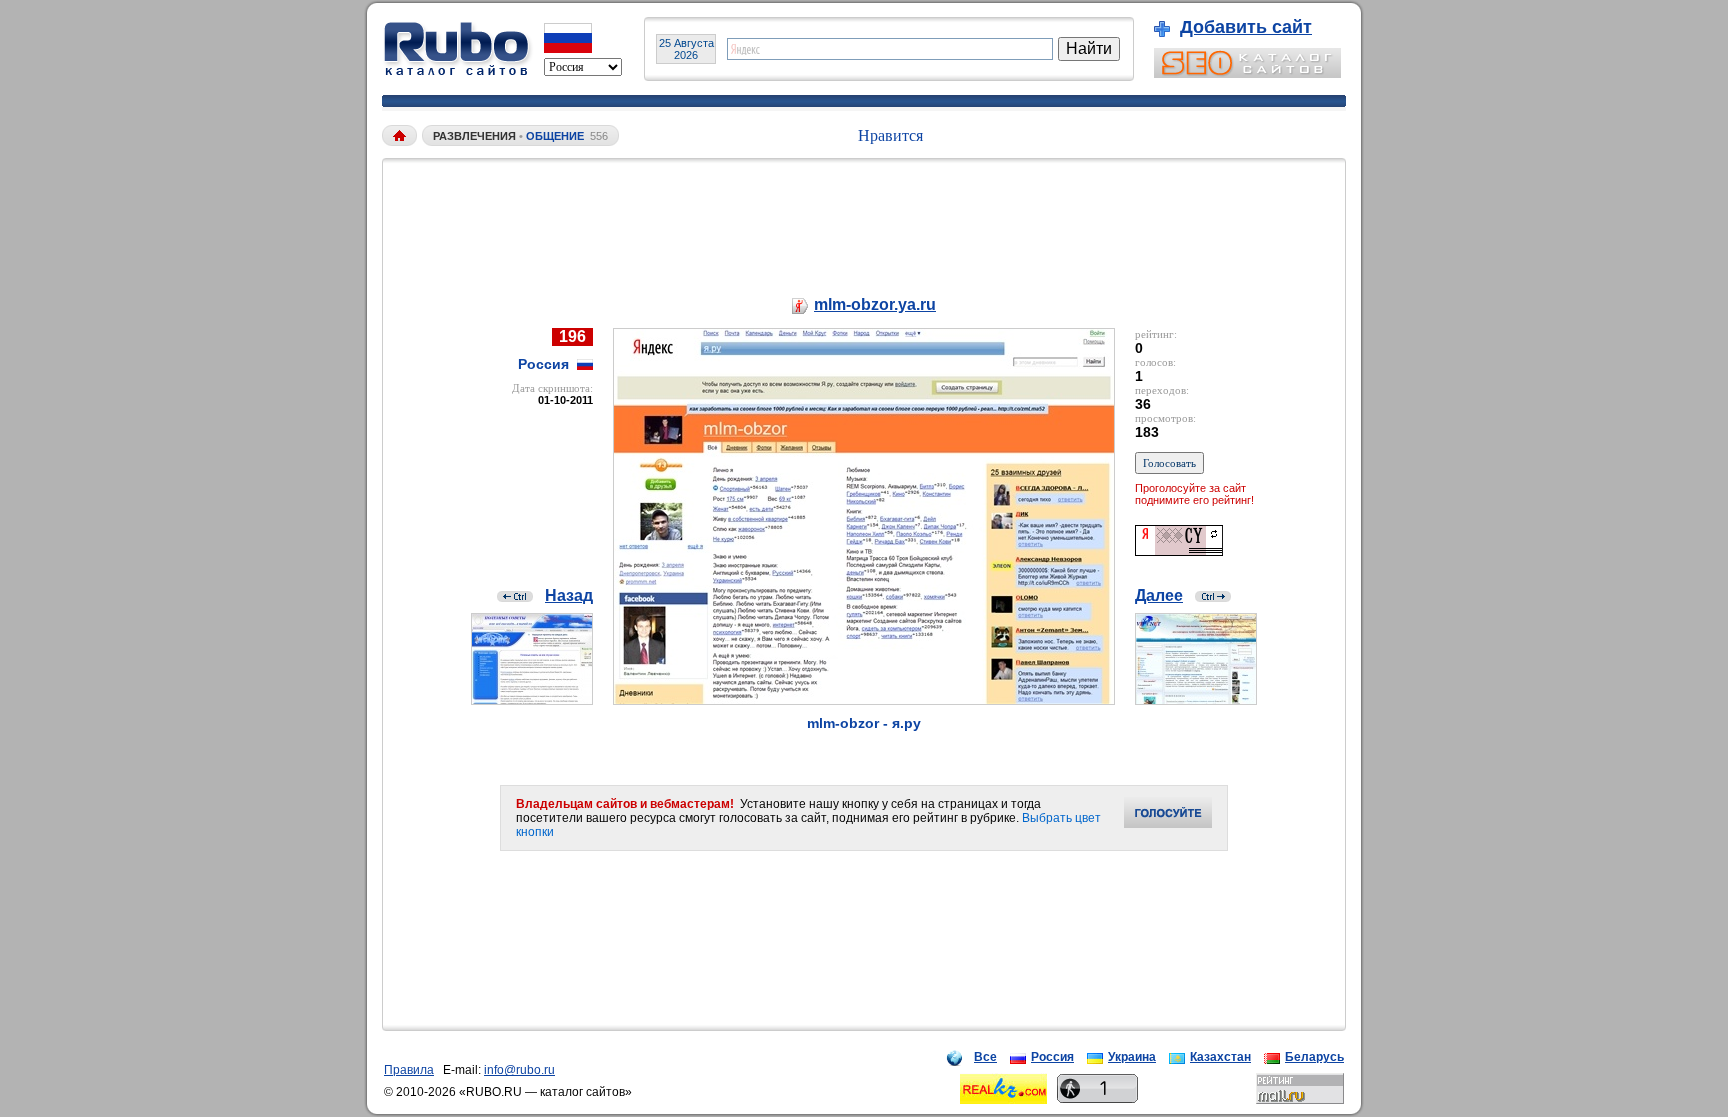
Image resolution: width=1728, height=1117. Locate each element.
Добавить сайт (1246, 27)
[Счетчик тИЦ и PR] (1179, 550)
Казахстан (1220, 1057)
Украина (1132, 1057)
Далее (1159, 595)
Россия (1052, 1057)
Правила (409, 1070)
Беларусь (1314, 1057)
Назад (569, 595)
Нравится (890, 135)
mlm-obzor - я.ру (864, 723)
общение (555, 136)
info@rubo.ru (519, 1070)
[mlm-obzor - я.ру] (864, 699)
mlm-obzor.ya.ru (875, 304)
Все (985, 1057)
